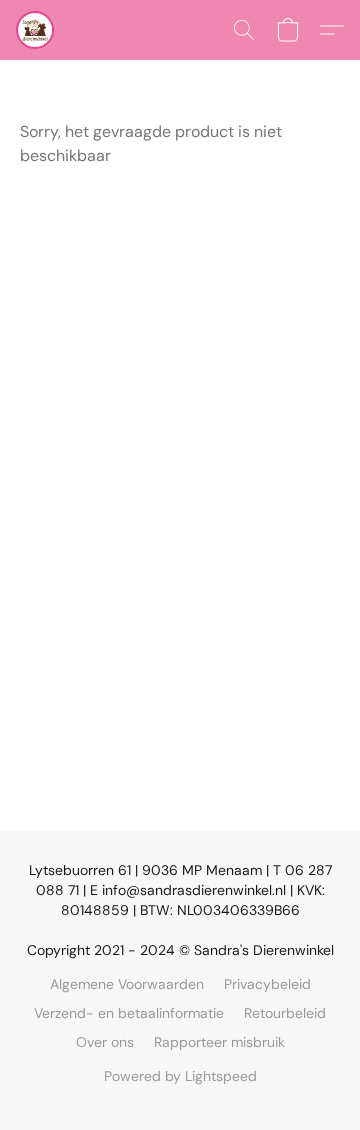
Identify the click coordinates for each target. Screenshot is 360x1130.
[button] (36, 30)
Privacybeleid (267, 984)
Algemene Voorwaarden (127, 984)
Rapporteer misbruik (219, 1042)
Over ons (105, 1042)
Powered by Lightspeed (180, 1076)
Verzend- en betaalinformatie (129, 1013)
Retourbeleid (285, 1013)
